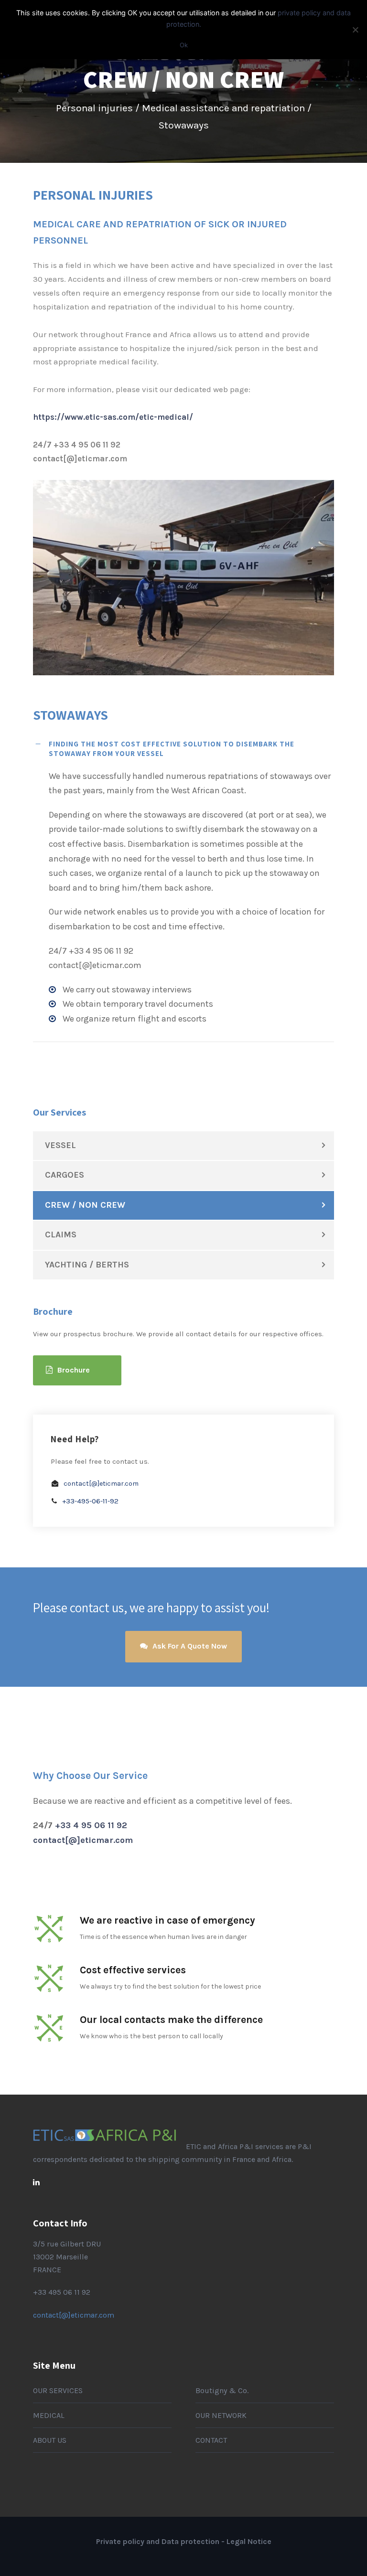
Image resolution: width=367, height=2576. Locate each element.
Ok (184, 45)
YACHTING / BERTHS (87, 1265)
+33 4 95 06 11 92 (91, 1825)
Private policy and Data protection (158, 2541)
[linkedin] (36, 2182)
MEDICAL (49, 2415)
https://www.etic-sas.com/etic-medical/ (113, 417)
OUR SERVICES (58, 2390)
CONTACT (211, 2440)
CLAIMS (61, 1235)
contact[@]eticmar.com (101, 1484)
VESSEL (60, 1145)
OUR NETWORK (221, 2415)
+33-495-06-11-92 (90, 1501)
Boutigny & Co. (222, 2390)
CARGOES (65, 1175)
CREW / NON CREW (85, 1205)
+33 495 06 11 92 (62, 2292)
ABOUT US (50, 2440)
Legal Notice (249, 2541)
